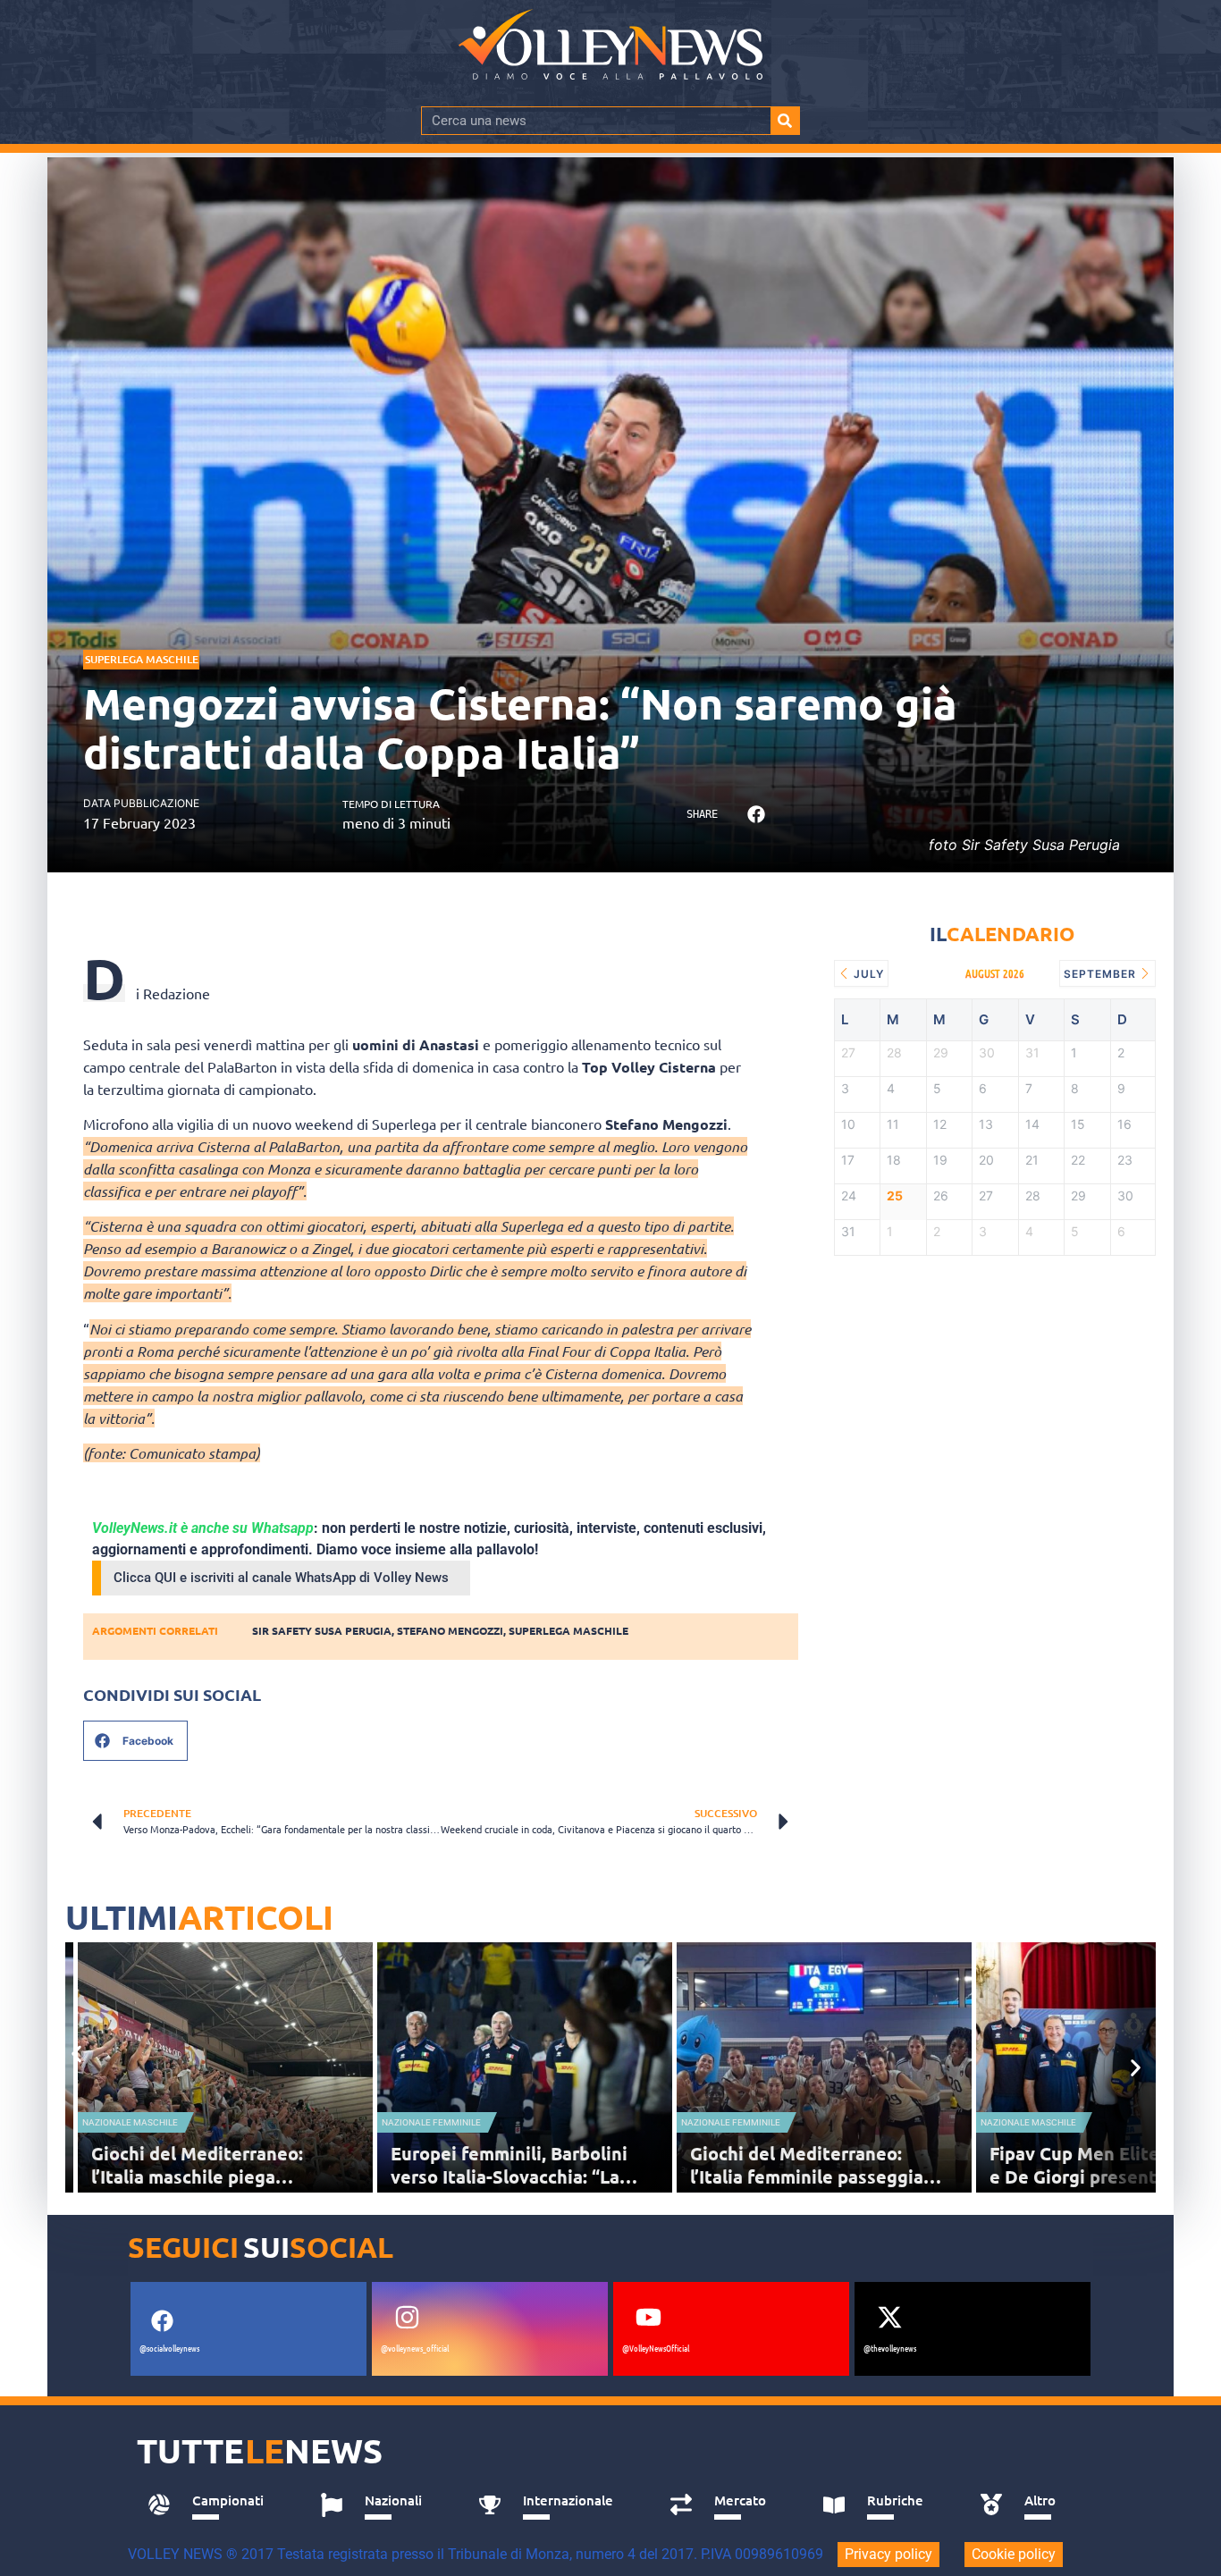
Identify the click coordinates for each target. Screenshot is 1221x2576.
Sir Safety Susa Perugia (322, 1630)
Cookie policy (1014, 2554)
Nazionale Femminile (431, 2122)
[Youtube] (648, 2317)
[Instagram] (407, 2317)
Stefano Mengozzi (450, 1630)
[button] (756, 815)
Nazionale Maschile (130, 2122)
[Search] (785, 121)
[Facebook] (162, 2320)
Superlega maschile (568, 1630)
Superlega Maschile (142, 659)
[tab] (214, 2505)
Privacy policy (888, 2554)
